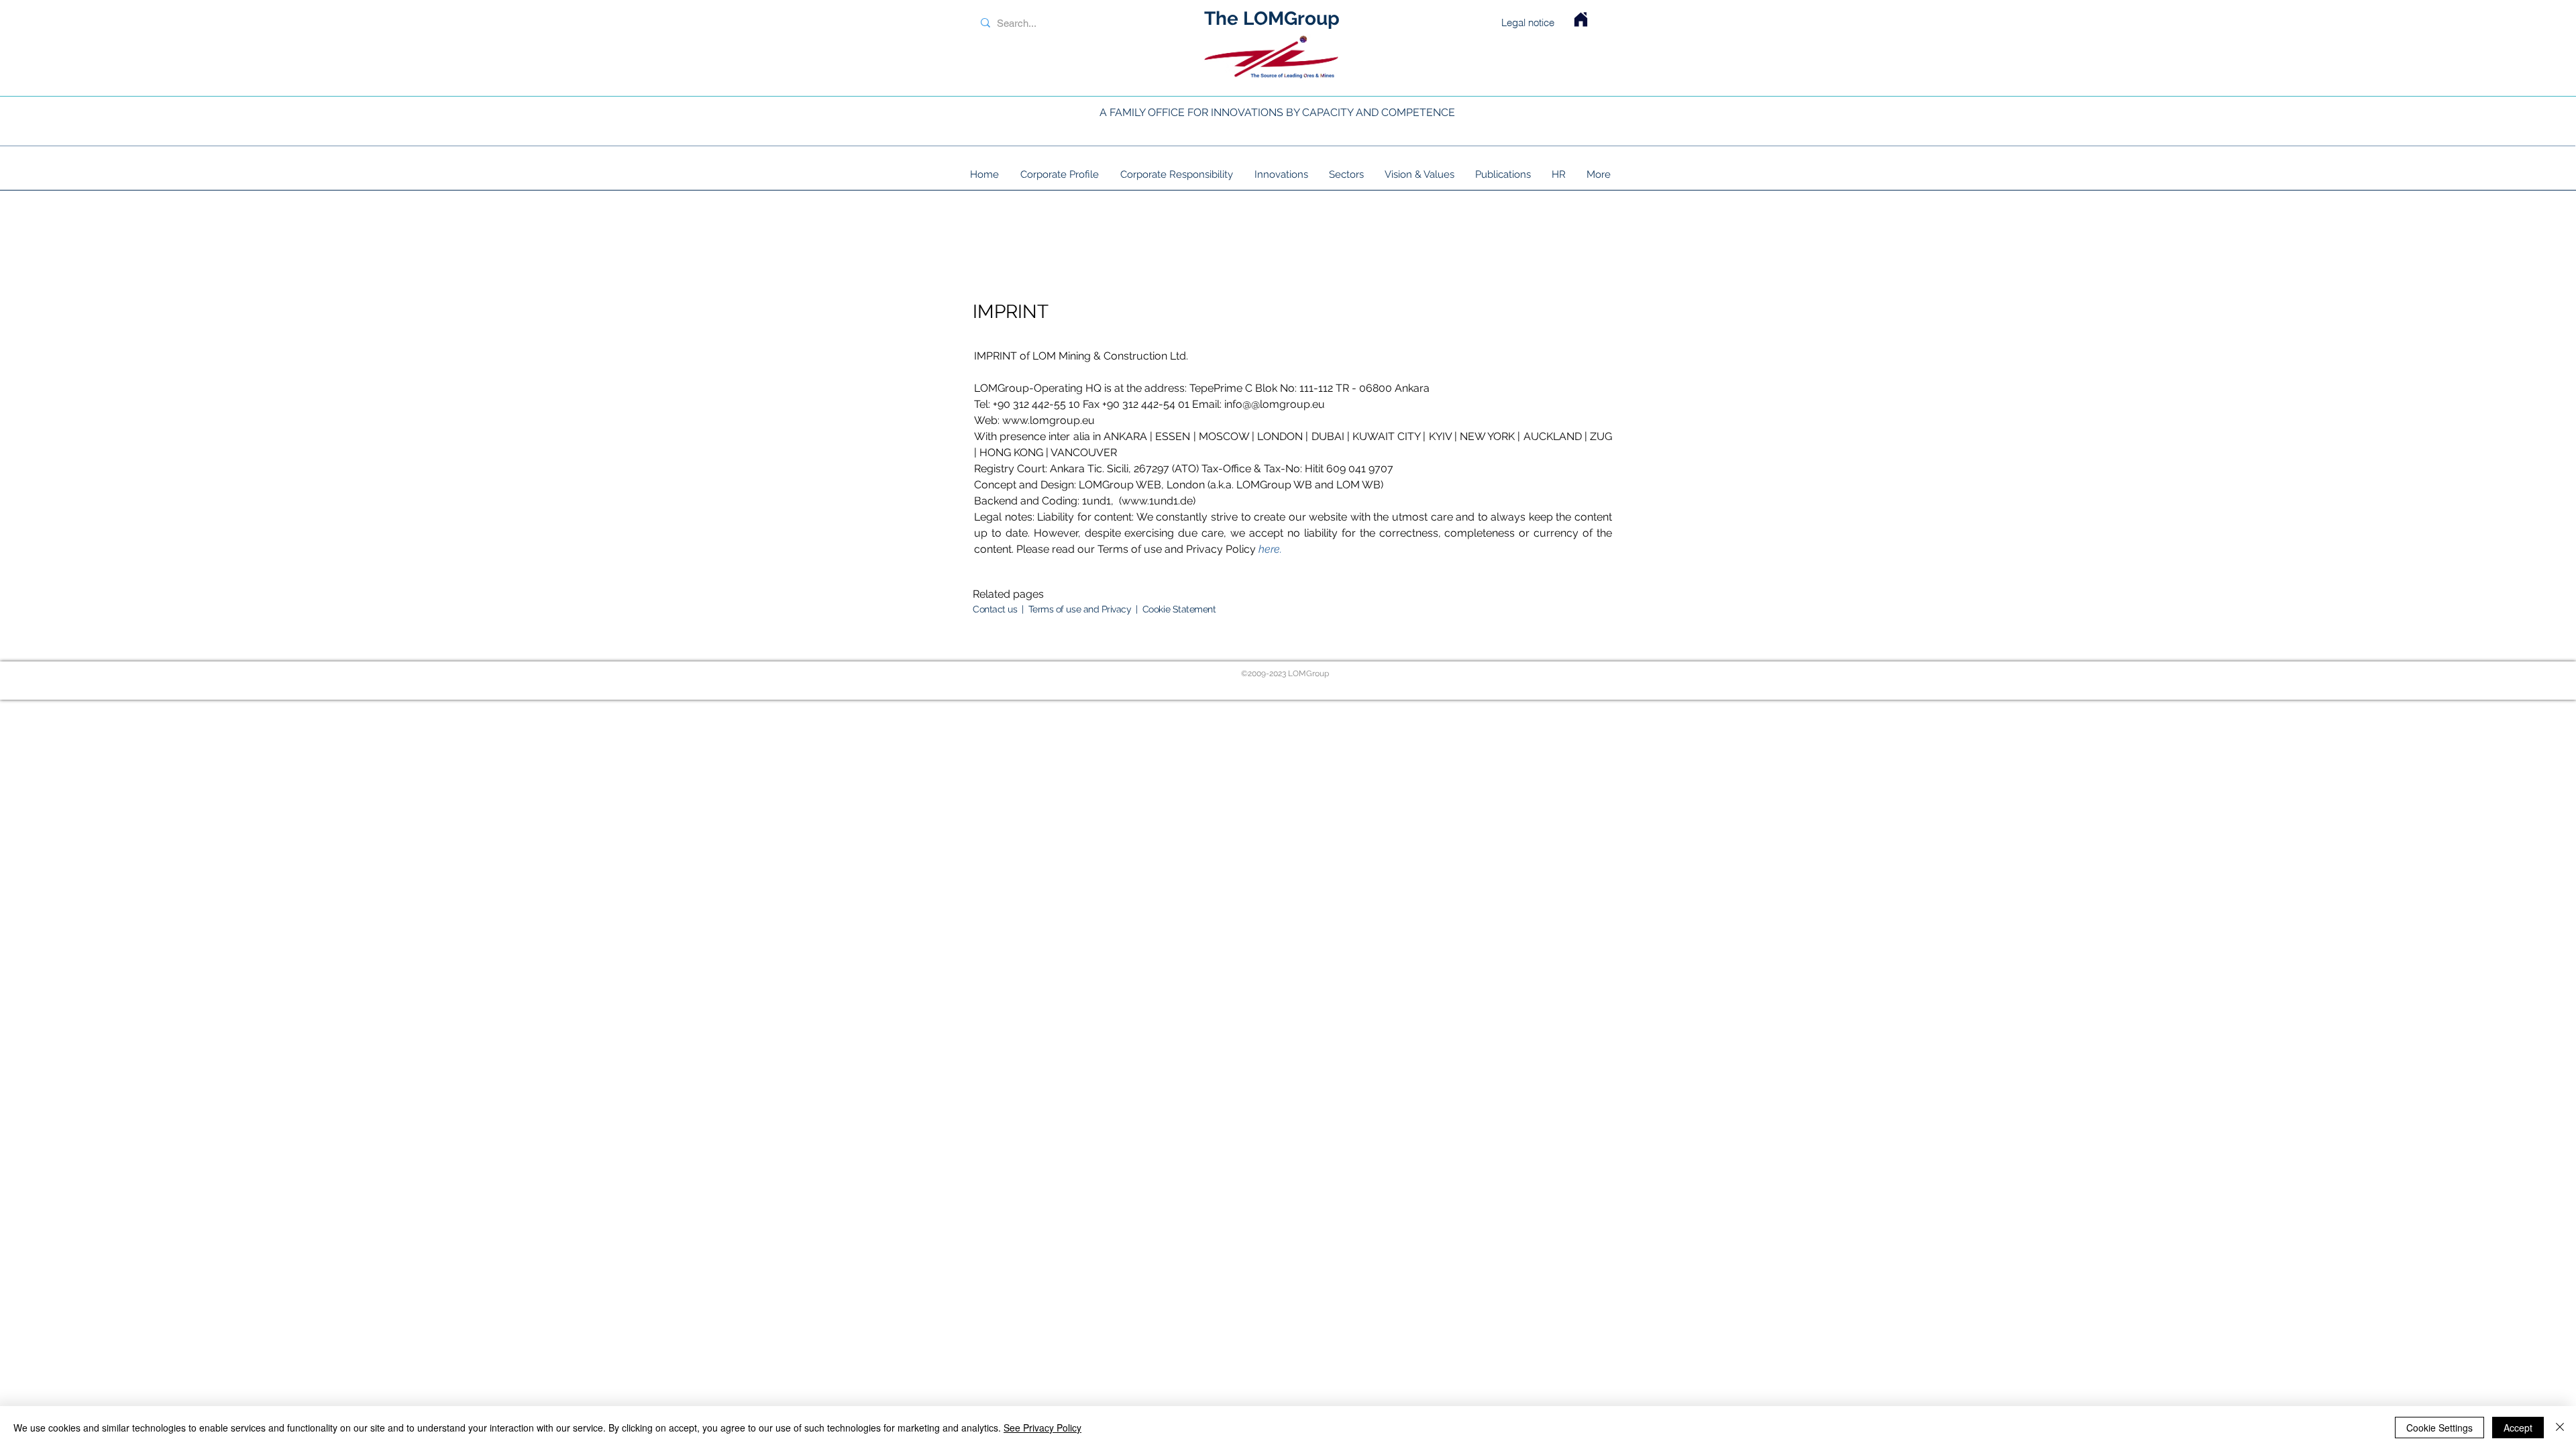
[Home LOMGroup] (1581, 19)
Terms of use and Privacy (1082, 609)
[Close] (2560, 1428)
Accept (2518, 1428)
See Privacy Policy (1042, 1428)
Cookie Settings (2439, 1428)
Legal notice (1528, 22)
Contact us (995, 609)
